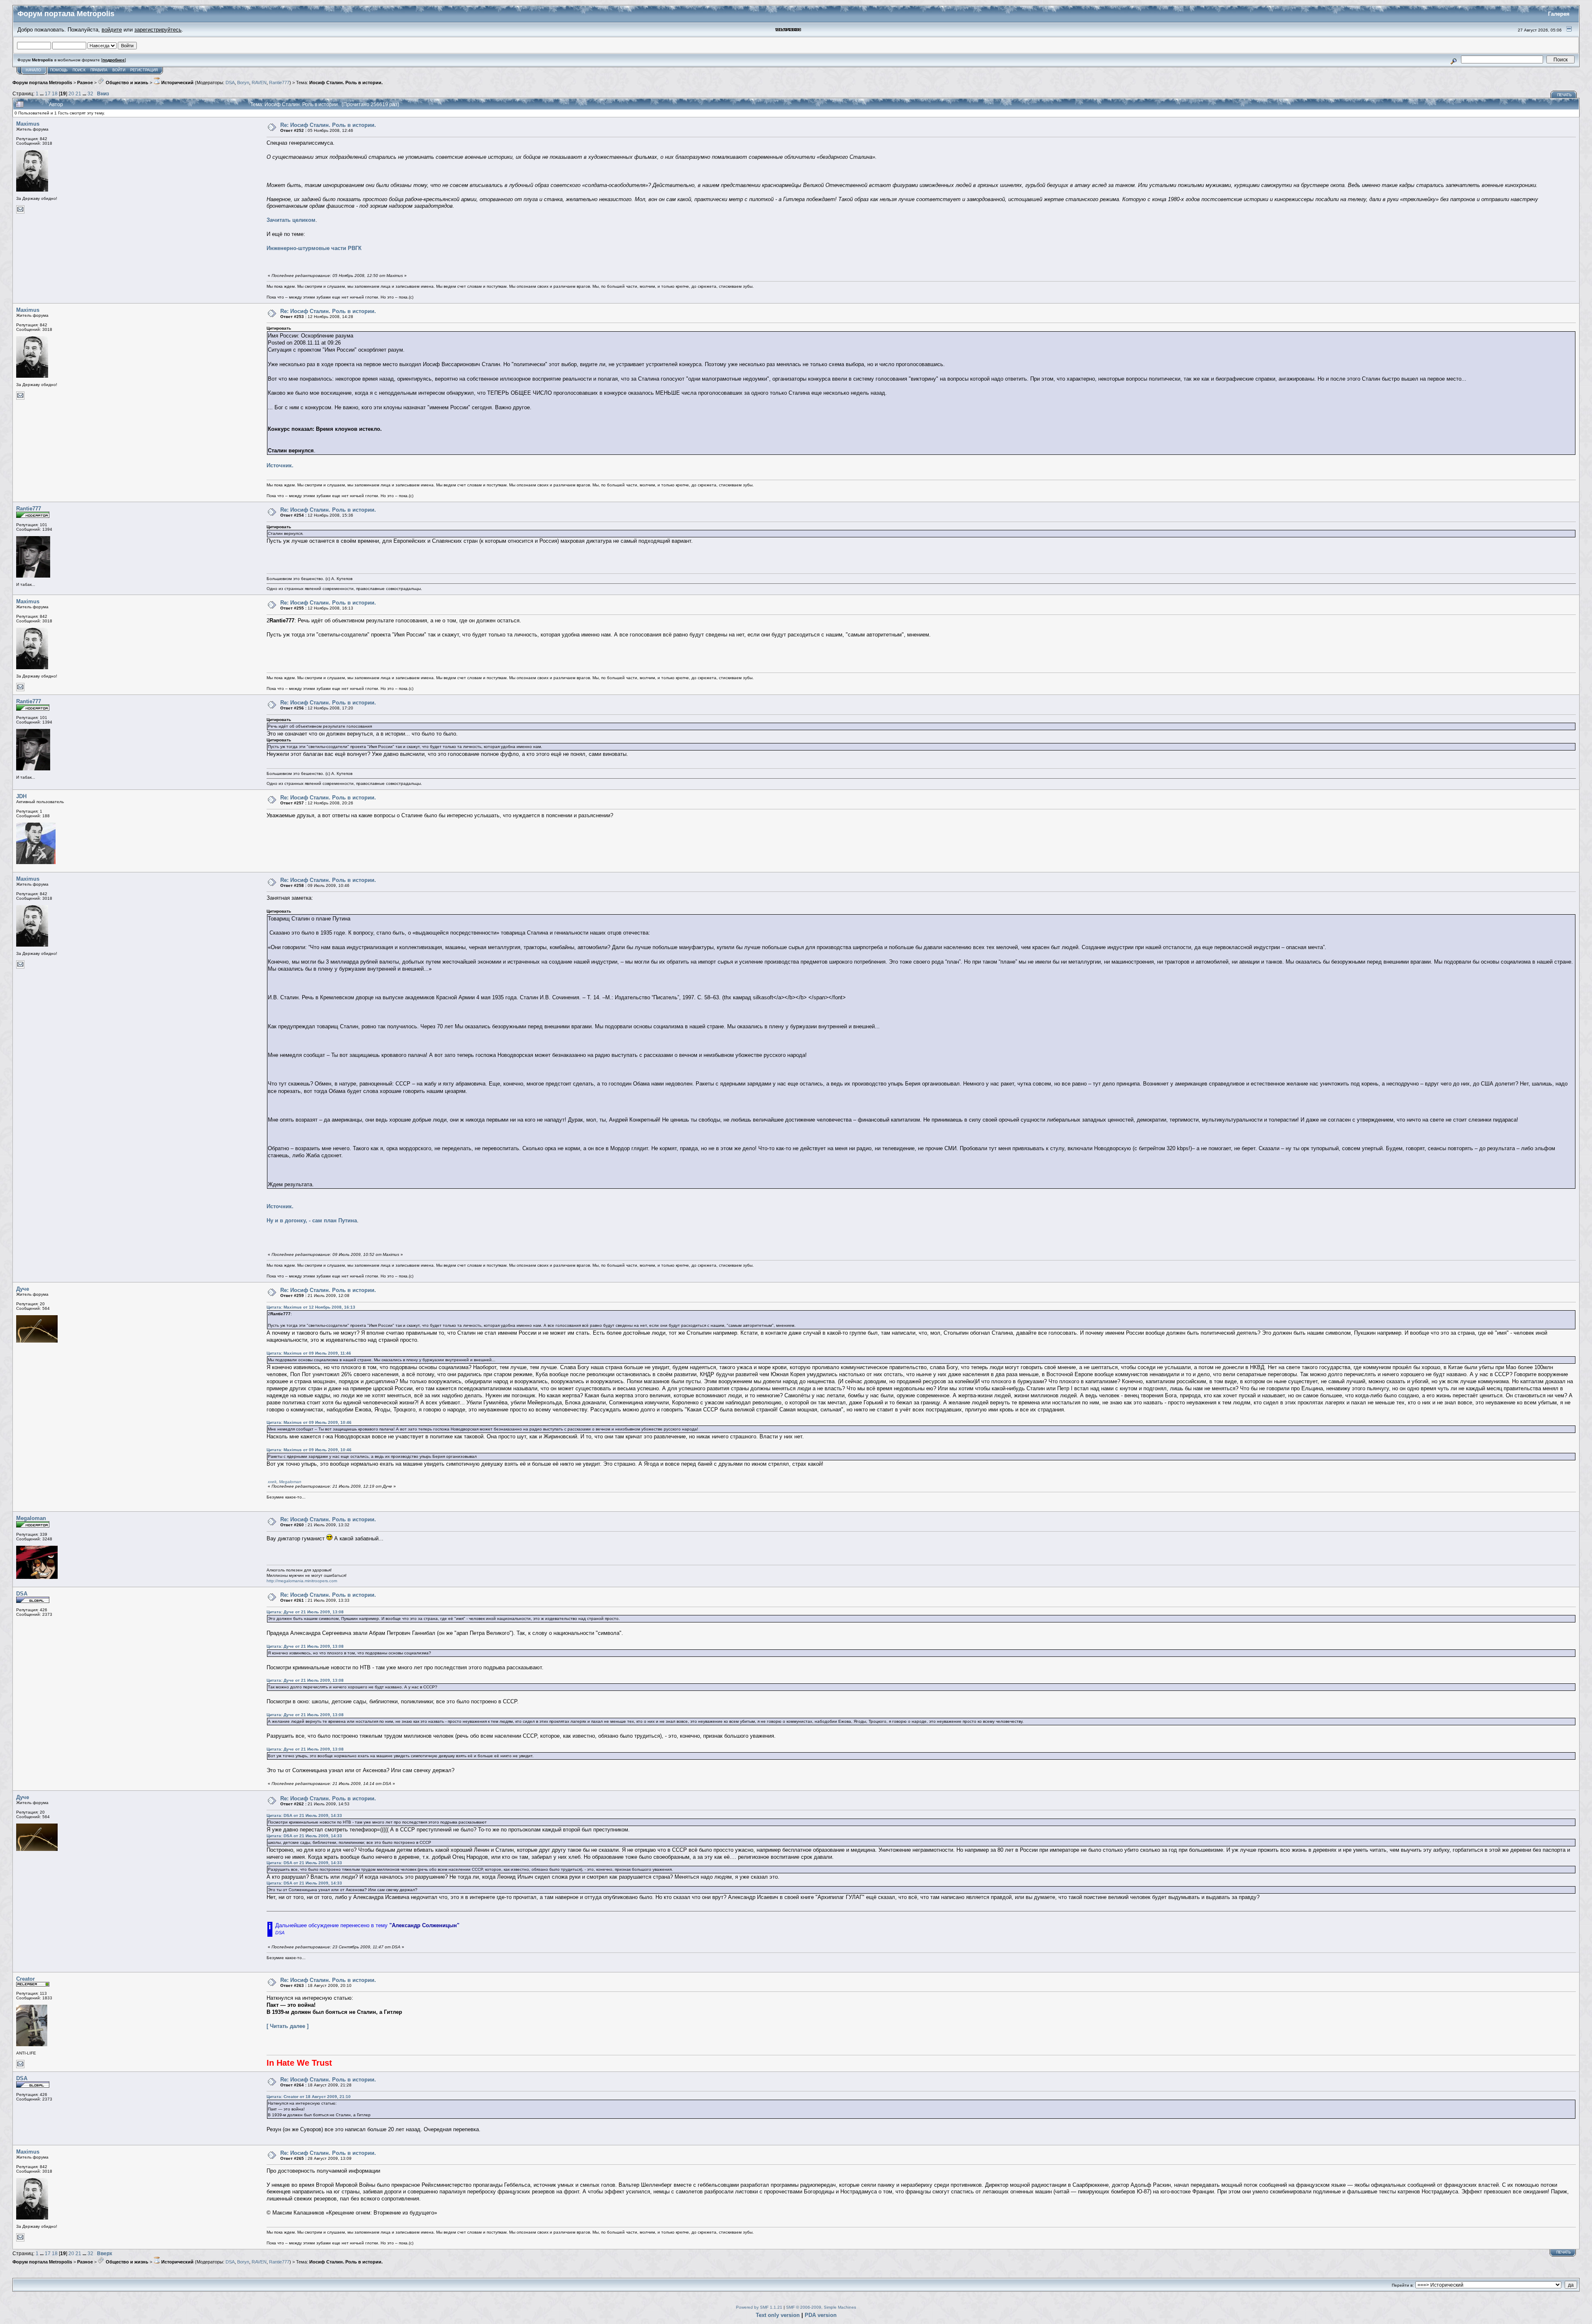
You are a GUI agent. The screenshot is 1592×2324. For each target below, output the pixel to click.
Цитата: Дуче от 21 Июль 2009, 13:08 (305, 1612)
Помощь (59, 70)
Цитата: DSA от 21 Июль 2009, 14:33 (304, 1815)
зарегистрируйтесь (158, 30)
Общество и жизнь (126, 83)
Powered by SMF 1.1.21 (759, 2307)
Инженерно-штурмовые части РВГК (314, 248)
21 (78, 93)
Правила (99, 70)
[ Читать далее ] (288, 2026)
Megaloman (290, 1482)
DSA (230, 83)
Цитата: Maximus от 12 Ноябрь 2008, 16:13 (311, 1307)
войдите (112, 30)
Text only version (778, 2315)
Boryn (243, 83)
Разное (85, 83)
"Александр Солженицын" (424, 1925)
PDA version (821, 2315)
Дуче (23, 1289)
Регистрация (144, 70)
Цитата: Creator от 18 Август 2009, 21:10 (309, 2097)
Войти (119, 70)
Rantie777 (279, 83)
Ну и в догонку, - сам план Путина (312, 1220)
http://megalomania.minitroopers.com (302, 1581)
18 (55, 93)
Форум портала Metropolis (42, 83)
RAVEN (259, 83)
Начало (33, 70)
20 (71, 93)
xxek (272, 1482)
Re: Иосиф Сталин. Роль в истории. (328, 125)
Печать (1564, 95)
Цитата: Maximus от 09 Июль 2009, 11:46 (309, 1353)
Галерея (1559, 14)
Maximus (28, 124)
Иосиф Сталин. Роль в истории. (346, 83)
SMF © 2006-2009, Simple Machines (821, 2307)
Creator (25, 1979)
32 (90, 93)
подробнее (114, 60)
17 (48, 93)
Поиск (79, 70)
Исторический (177, 83)
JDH (21, 796)
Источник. (280, 465)
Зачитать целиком (291, 220)
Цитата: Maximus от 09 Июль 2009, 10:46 (309, 1422)
